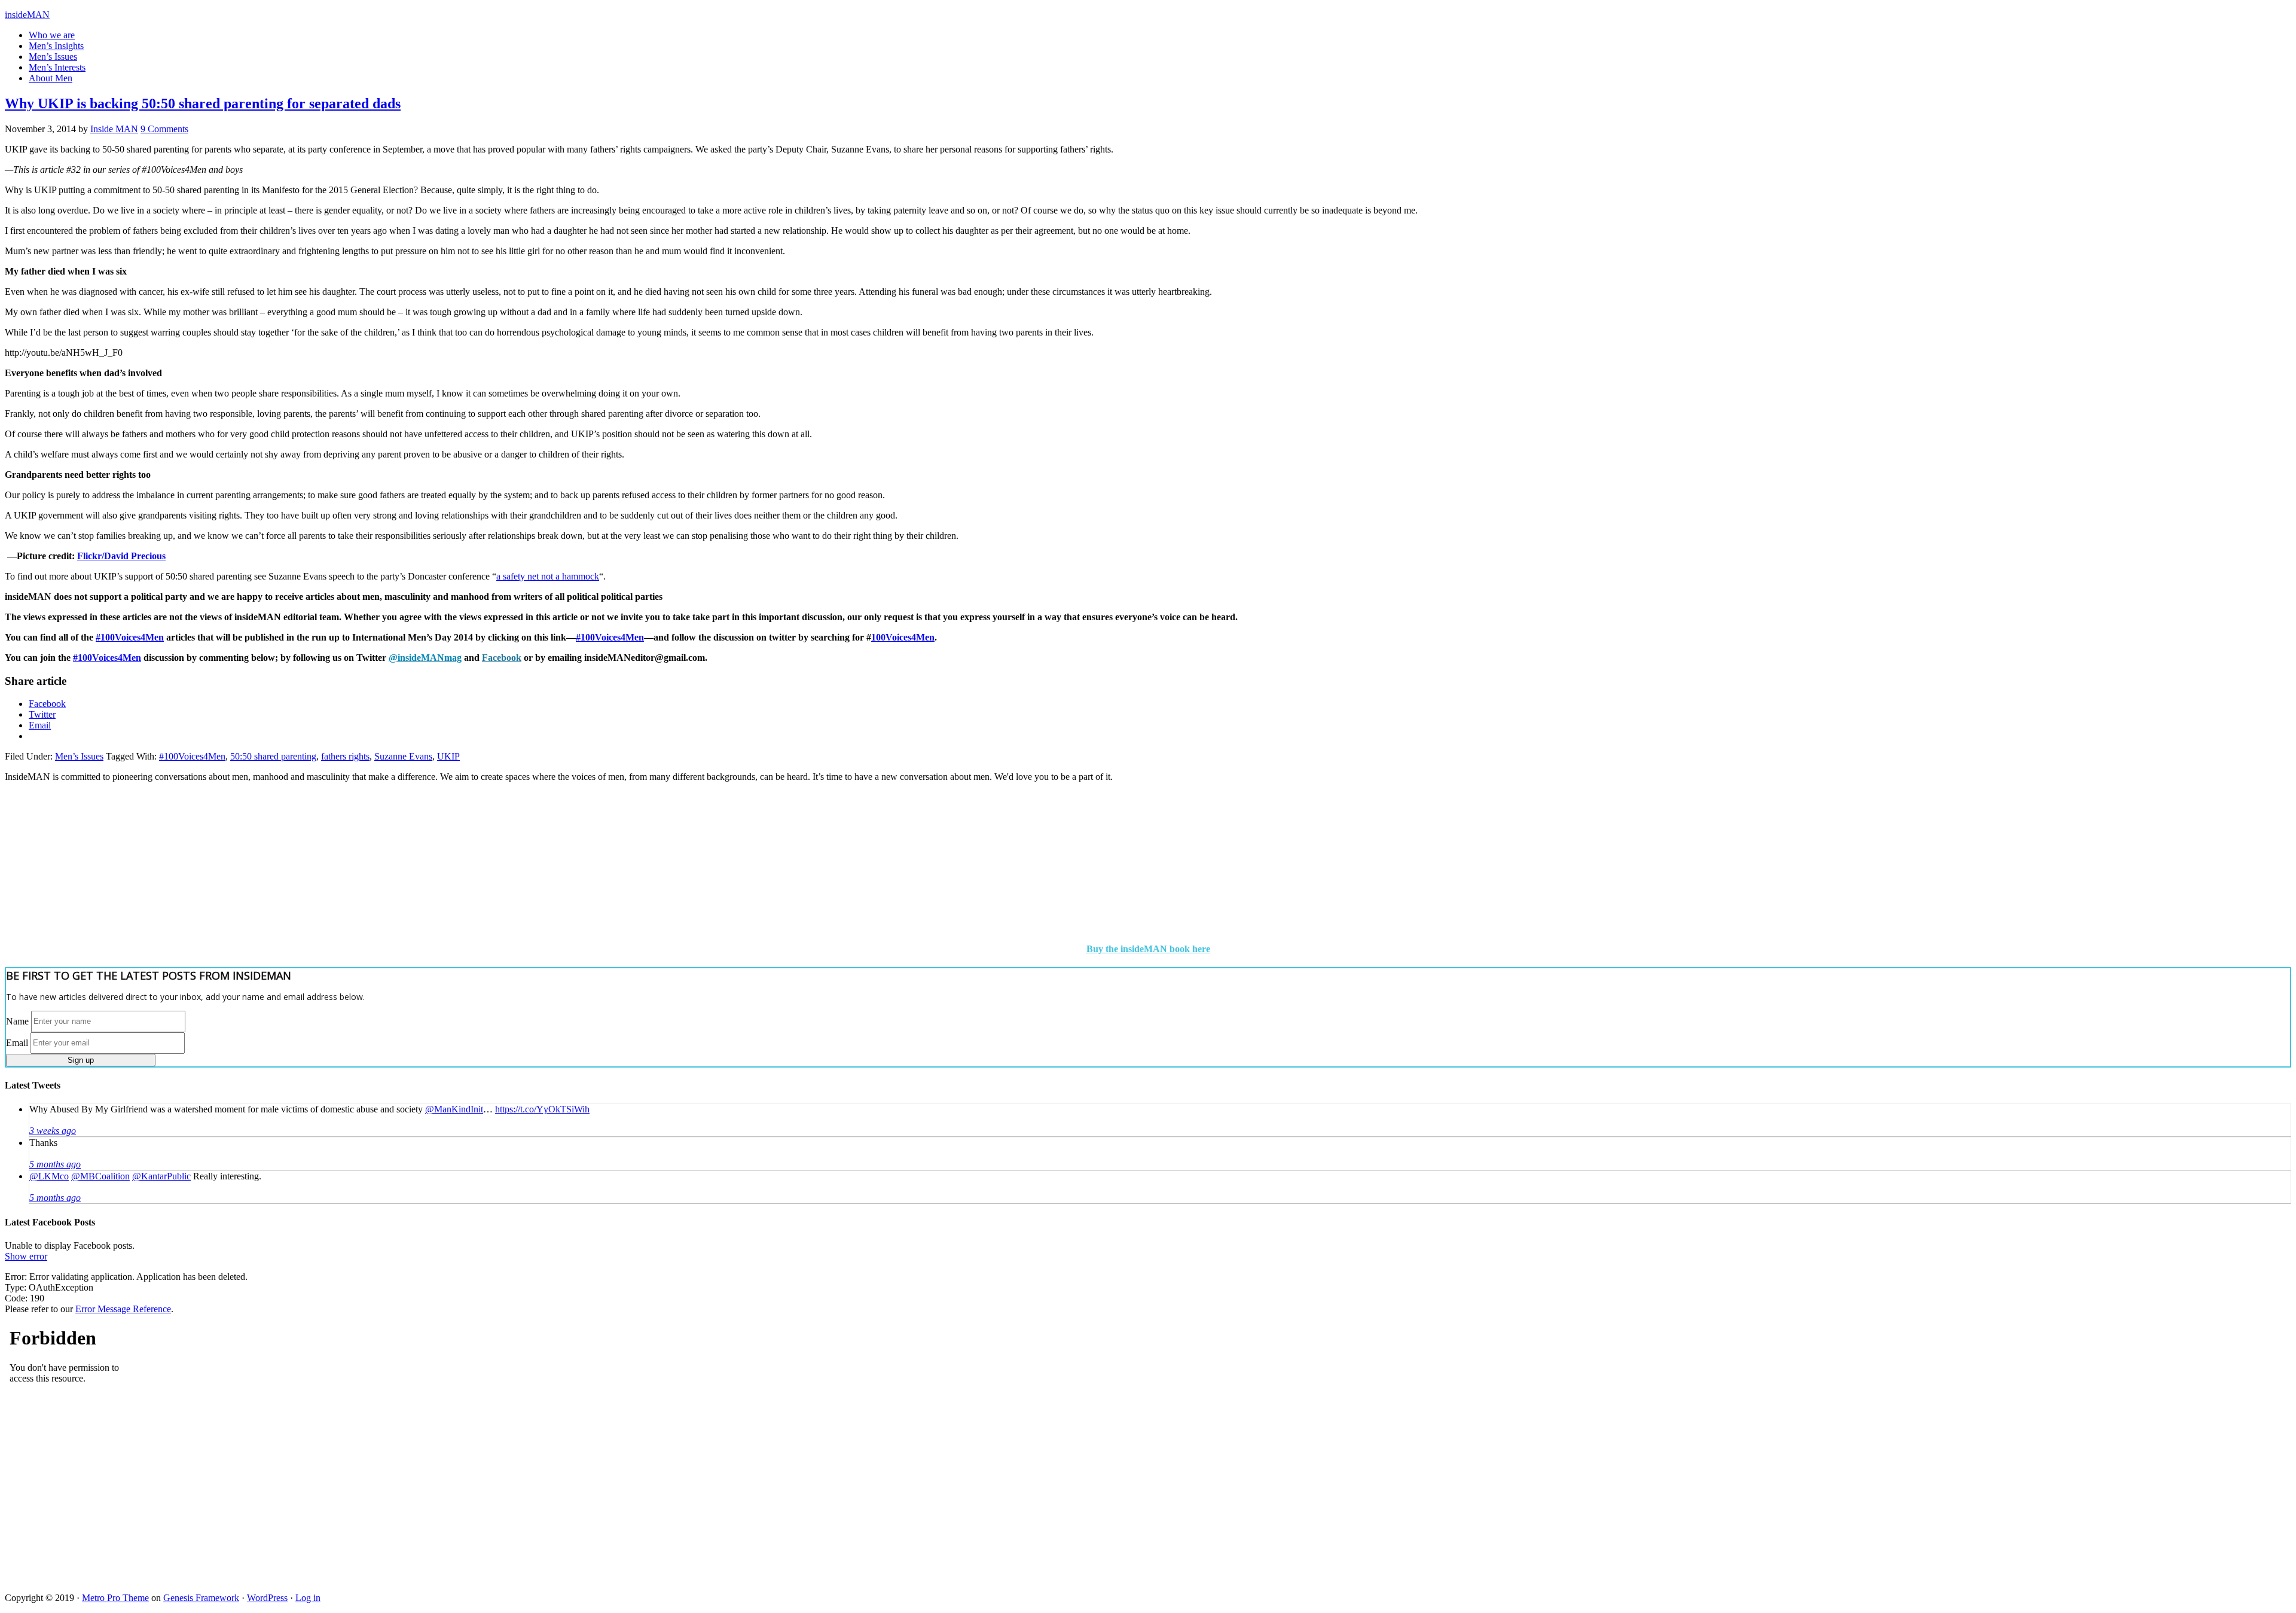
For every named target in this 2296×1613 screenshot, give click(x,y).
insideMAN (27, 15)
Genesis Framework (201, 1598)
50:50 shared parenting (273, 756)
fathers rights (345, 756)
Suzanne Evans (403, 756)
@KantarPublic (161, 1176)
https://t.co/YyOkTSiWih (542, 1109)
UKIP (448, 756)
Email (17, 1042)
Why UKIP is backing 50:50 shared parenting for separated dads (203, 103)
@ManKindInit (454, 1109)
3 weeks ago (53, 1131)
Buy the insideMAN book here (1148, 949)
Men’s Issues (79, 756)
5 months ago (55, 1164)
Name (17, 1021)
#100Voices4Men (130, 637)
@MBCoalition (100, 1176)
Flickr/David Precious (121, 556)
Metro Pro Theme (115, 1598)
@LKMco (49, 1176)
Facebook (502, 658)
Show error (26, 1256)
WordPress (267, 1598)
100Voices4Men (903, 637)
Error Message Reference (123, 1309)
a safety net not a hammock (548, 576)
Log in (308, 1598)
